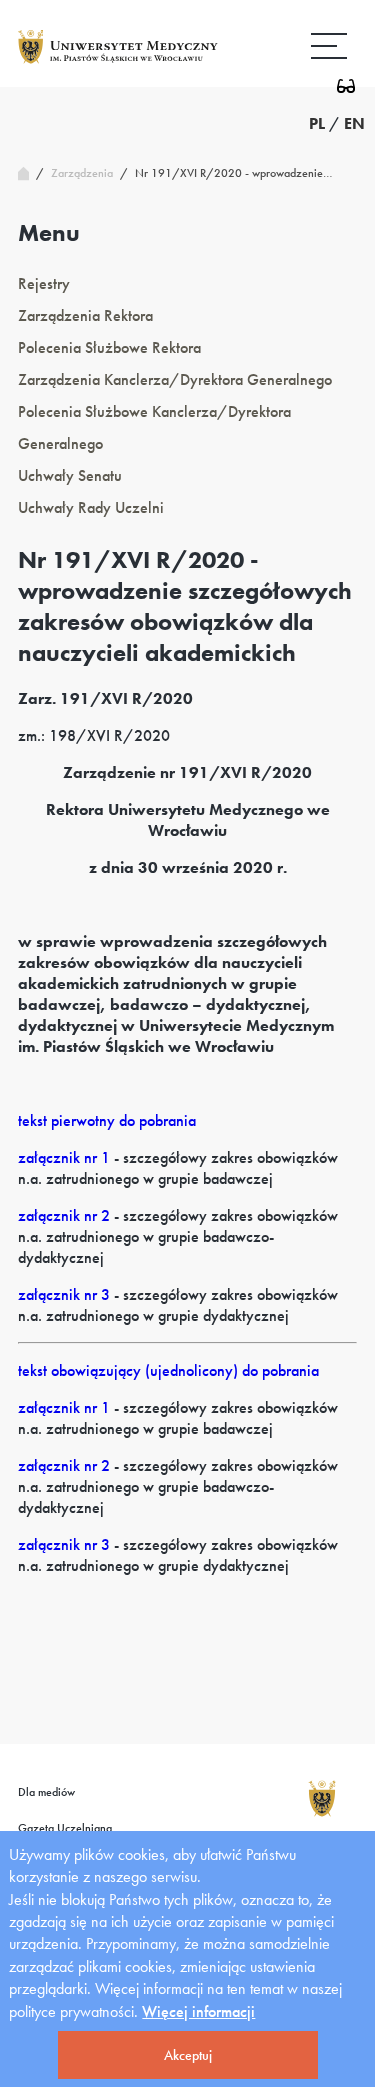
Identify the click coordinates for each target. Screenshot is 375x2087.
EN (354, 123)
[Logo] (118, 62)
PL (317, 123)
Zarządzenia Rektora (85, 315)
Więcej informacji (198, 2011)
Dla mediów (46, 1792)
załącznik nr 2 (64, 1215)
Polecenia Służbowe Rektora (109, 347)
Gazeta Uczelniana (65, 1828)
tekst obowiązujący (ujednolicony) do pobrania (168, 1370)
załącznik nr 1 (64, 1157)
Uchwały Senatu (70, 475)
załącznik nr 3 (64, 1294)
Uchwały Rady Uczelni (91, 507)
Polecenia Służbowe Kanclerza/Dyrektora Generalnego (154, 427)
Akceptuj (188, 2055)
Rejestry (44, 283)
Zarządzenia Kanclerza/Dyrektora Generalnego (175, 379)
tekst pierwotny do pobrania (107, 1120)
